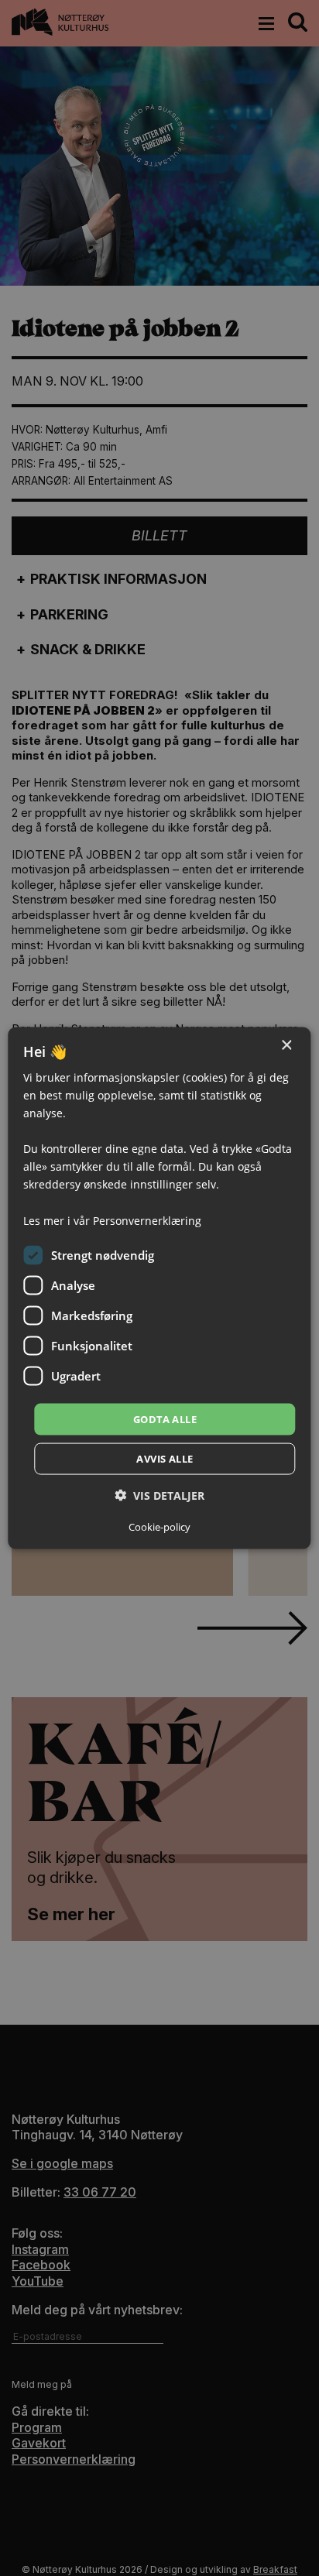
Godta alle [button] (165, 1418)
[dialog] (159, 1288)
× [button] (286, 1045)
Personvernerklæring (147, 1220)
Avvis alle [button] (165, 1459)
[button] (159, 1496)
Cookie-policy (159, 1527)
